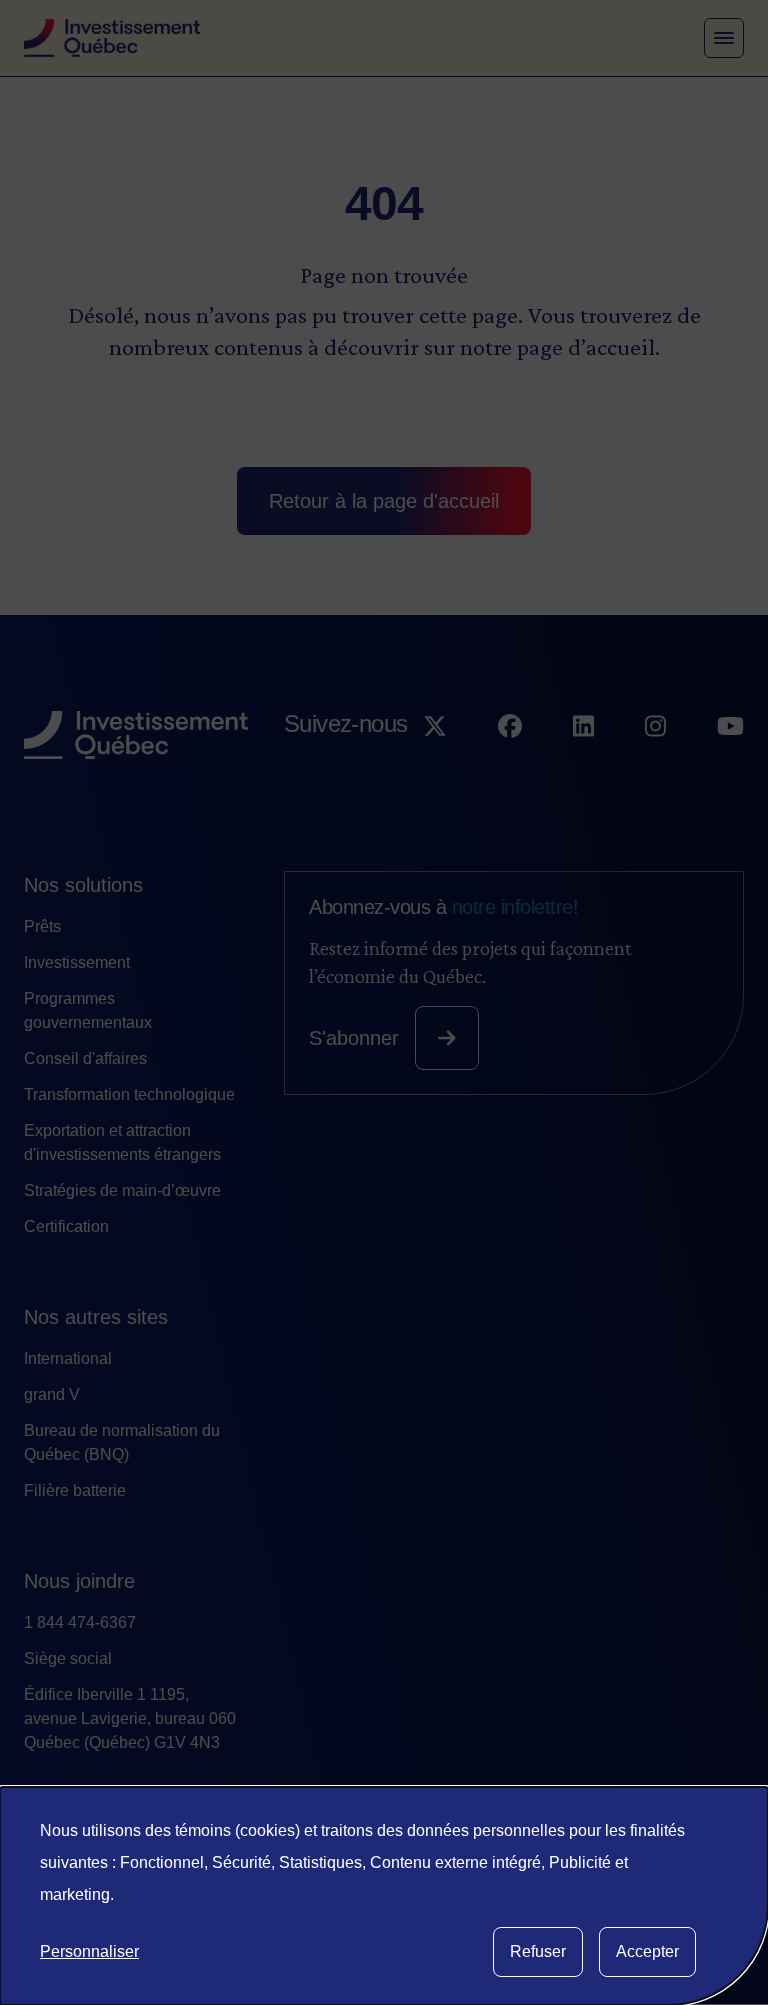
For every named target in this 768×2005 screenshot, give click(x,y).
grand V (52, 1394)
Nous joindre (79, 1581)
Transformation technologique (129, 1094)
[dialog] (384, 1896)
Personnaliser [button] (89, 1951)
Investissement (77, 962)
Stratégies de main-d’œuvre (122, 1190)
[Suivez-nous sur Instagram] (655, 763)
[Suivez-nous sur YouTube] (730, 763)
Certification (66, 1226)
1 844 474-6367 (80, 1622)
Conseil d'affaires (85, 1058)
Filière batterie (75, 1490)
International (68, 1358)
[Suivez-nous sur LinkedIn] (583, 763)
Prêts (42, 926)
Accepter (647, 1951)
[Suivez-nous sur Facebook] (510, 763)
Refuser (538, 1951)
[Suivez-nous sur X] (435, 763)
